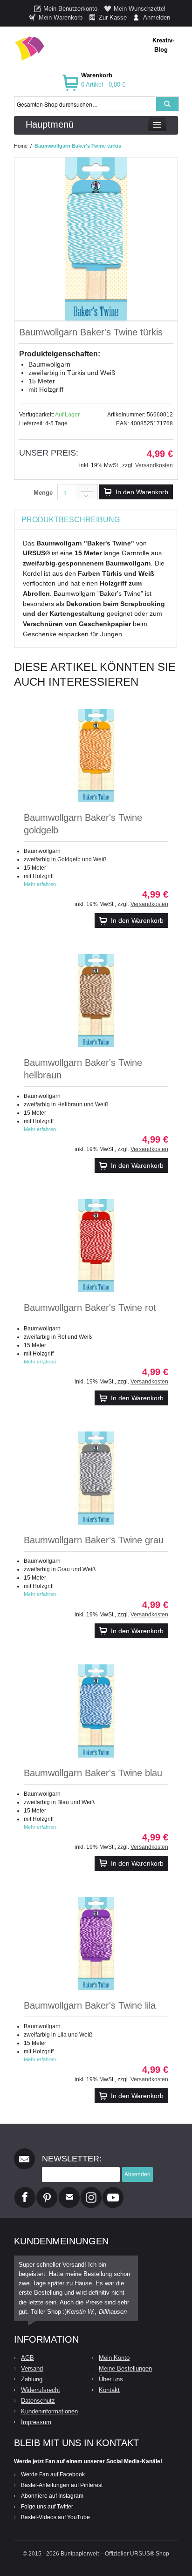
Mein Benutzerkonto (70, 9)
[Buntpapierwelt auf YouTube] (113, 2191)
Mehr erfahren (40, 884)
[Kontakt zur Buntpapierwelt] (69, 2191)
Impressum (36, 2422)
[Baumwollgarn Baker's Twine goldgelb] (96, 756)
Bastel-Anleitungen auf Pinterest (62, 2485)
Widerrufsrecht (41, 2390)
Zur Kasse (113, 17)
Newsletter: (72, 2159)
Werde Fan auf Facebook (53, 2474)
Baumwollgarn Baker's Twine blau (93, 1773)
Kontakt (109, 2390)
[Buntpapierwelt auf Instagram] (91, 2191)
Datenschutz (38, 2401)
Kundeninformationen (49, 2411)
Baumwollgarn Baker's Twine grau (94, 1540)
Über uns (111, 2379)
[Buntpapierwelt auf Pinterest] (47, 2191)
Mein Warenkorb (61, 17)
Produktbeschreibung (71, 520)
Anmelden (157, 17)
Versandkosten (154, 465)
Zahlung (32, 2379)
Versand (32, 2368)
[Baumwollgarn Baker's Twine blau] (96, 1711)
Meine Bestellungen (125, 2368)
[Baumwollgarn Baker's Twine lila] (96, 1943)
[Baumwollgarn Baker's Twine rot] (96, 1246)
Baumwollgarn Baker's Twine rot (90, 1308)
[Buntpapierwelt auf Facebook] (25, 2191)
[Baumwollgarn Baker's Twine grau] (96, 1478)
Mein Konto (114, 2358)
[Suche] (167, 104)
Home (21, 146)
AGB (27, 2358)
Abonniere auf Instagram (52, 2496)
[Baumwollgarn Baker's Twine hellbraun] (96, 1001)
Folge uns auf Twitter (47, 2507)
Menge (43, 493)
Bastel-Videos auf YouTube (55, 2517)
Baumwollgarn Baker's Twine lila (90, 2005)
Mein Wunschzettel (140, 9)
